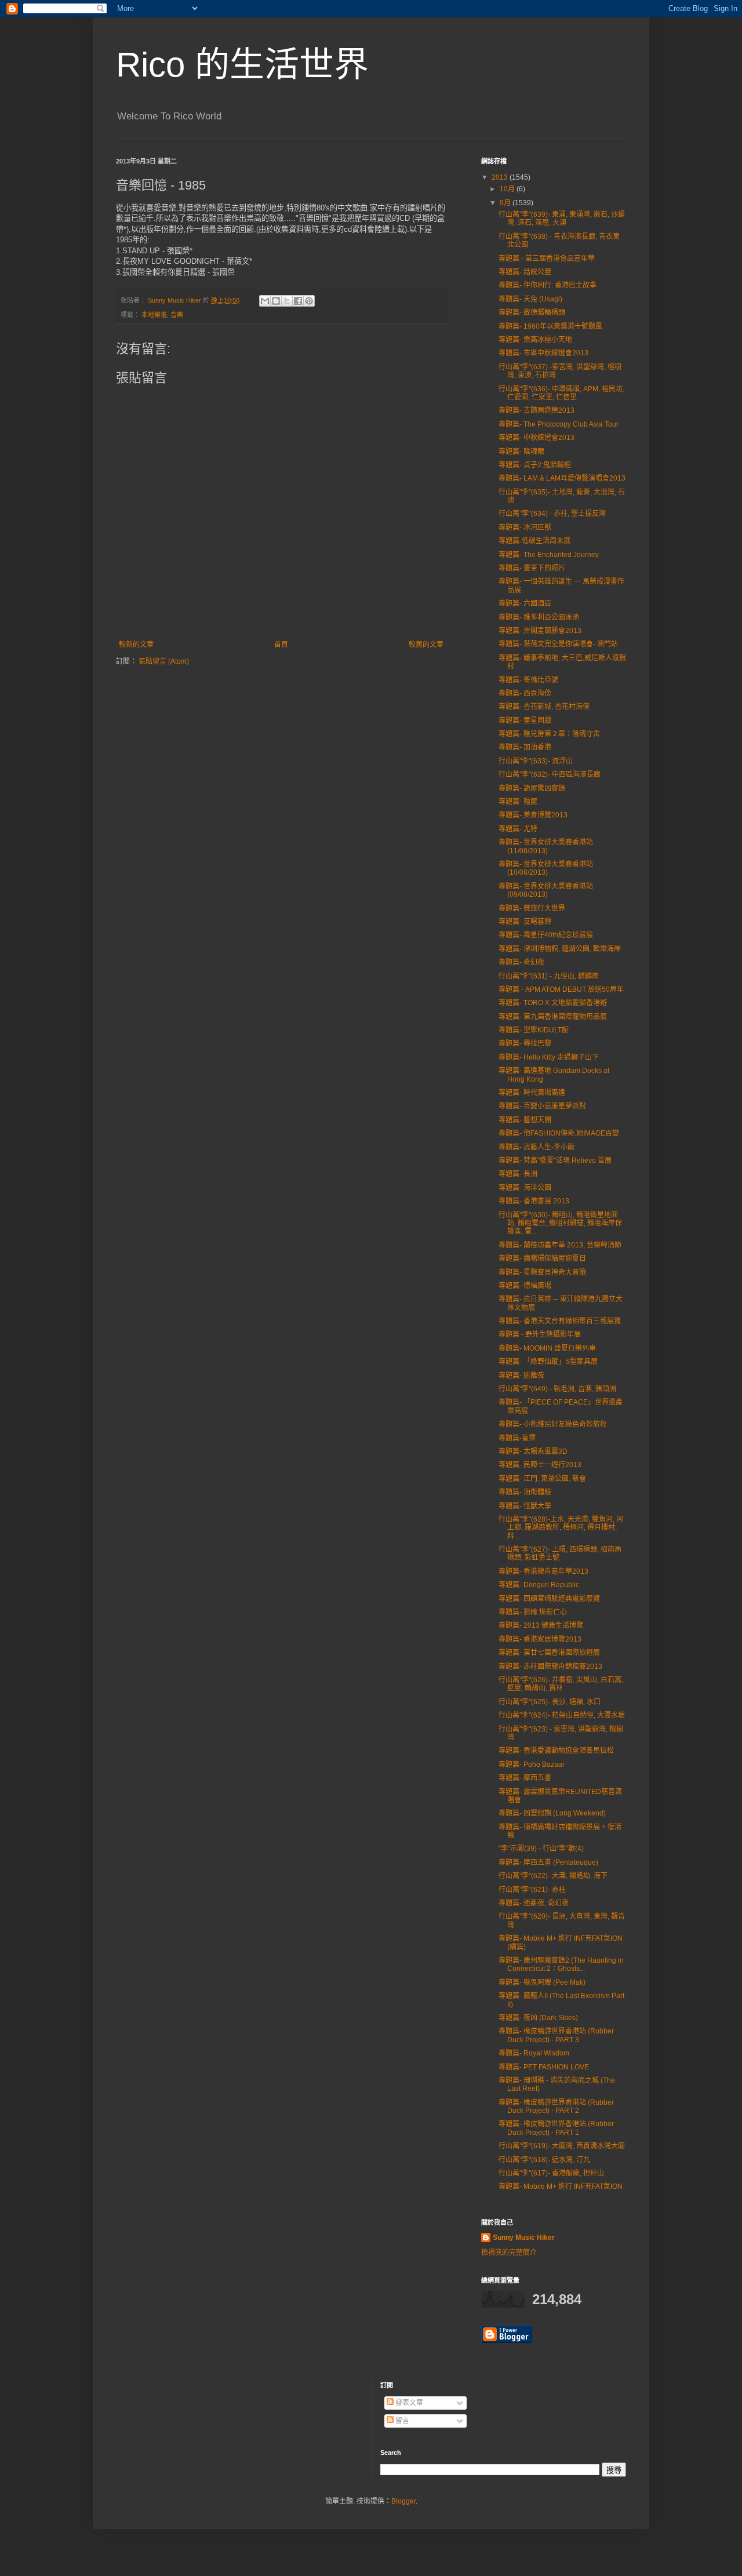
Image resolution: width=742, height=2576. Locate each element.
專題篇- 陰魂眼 (521, 452)
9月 (506, 203)
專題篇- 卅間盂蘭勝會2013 (540, 631)
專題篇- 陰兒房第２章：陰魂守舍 (549, 734)
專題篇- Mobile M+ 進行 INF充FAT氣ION (561, 2186)
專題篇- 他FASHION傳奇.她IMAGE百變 (559, 1133)
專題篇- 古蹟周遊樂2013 (537, 410)
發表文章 (408, 2403)
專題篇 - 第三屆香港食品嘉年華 (547, 259)
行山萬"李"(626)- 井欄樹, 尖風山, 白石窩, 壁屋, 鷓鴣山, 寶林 (561, 1684)
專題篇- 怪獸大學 (525, 1506)
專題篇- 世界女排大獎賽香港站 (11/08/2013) (546, 846)
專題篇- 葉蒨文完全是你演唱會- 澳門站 (558, 644)
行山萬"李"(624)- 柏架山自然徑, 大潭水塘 (562, 1715)
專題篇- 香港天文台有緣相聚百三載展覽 (560, 1321)
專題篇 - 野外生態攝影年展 (540, 1334)
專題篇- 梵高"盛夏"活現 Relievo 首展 (555, 1160)
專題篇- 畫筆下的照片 (532, 568)
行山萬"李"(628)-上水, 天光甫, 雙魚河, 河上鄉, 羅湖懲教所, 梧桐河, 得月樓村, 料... (561, 1528)
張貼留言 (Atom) (164, 661)
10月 (508, 189)
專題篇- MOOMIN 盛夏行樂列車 (547, 1348)
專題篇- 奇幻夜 (521, 962)
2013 (501, 177)
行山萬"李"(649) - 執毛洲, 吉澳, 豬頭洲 (557, 1389)
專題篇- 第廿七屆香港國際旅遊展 (549, 1653)
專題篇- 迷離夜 (521, 1376)
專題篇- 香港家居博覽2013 (540, 1639)
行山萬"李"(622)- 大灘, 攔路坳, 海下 (553, 1876)
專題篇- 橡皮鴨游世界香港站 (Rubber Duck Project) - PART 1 (556, 2128)
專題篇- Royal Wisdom (534, 2053)
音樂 (177, 315)
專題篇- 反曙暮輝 (525, 922)
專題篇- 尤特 (518, 829)
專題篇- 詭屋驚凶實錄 (532, 788)
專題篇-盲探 (517, 1438)
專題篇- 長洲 (518, 1174)
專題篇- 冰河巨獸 (525, 527)
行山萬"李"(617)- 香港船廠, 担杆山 (551, 2173)
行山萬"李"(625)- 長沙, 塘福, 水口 (550, 1702)
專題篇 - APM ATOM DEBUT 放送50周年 (561, 989)
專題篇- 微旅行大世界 (532, 908)
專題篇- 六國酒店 (525, 603)
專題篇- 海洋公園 (525, 1188)
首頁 (281, 645)
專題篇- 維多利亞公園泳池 (539, 617)
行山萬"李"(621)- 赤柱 (532, 1890)
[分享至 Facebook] (298, 301)
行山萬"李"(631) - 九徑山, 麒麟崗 (549, 976)
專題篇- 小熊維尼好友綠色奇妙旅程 (553, 1424)
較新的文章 (136, 645)
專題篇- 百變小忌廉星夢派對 (542, 1106)
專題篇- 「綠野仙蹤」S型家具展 (548, 1362)
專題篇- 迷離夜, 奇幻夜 (534, 1903)
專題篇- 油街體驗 (525, 1492)
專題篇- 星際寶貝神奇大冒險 (542, 1272)
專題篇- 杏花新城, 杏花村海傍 (544, 707)
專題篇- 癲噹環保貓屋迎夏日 (542, 1258)
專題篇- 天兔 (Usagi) (530, 299)
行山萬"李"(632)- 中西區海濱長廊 (550, 774)
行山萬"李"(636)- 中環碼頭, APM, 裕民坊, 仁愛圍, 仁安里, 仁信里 (561, 393)
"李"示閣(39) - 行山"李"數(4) (541, 1849)
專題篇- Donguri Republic (539, 1585)
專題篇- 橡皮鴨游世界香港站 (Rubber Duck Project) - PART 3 (556, 2035)
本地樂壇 (154, 315)
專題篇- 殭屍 (518, 802)
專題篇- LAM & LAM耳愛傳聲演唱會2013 (562, 478)
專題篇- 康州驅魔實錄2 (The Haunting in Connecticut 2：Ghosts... (561, 1964)
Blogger (403, 2501)
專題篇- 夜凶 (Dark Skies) (538, 2018)
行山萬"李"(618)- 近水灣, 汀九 (544, 2160)
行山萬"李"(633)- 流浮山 (536, 761)
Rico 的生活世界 (242, 65)
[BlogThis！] (276, 301)
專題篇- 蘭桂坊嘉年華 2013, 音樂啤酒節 (560, 1245)
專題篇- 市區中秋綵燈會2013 (543, 353)
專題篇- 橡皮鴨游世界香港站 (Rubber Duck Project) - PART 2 (556, 2106)
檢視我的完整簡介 (509, 2253)
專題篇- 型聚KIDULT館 (534, 1030)
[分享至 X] (287, 301)
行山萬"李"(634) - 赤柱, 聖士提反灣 (552, 514)
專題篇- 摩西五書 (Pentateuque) (548, 1862)
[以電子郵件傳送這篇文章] (265, 301)
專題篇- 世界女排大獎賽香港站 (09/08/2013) (546, 890)
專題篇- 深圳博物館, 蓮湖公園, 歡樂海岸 (560, 949)
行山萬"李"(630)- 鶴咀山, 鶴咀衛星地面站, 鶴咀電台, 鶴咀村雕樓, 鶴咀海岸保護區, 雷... (560, 1223)
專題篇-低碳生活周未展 (534, 541)
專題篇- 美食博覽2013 (533, 815)
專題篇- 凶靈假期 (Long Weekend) (552, 1813)
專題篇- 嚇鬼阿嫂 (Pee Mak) (542, 1982)
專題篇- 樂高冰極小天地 (535, 340)
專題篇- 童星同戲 (525, 721)
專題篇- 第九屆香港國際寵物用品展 (553, 1017)
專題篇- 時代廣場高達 (532, 1093)
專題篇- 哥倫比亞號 (528, 680)
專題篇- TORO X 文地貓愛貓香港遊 (553, 1003)
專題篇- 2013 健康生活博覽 (541, 1625)
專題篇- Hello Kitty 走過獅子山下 (549, 1057)
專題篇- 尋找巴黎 (525, 1043)
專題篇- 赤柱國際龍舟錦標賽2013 (550, 1667)
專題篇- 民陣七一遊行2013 (540, 1465)
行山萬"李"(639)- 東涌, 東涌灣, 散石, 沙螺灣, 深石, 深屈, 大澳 (562, 219)
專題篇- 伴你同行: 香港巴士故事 (548, 285)
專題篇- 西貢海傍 (525, 693)
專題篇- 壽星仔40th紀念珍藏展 (546, 935)
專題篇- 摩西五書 (525, 1778)
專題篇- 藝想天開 (525, 1120)
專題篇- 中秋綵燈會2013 (537, 438)
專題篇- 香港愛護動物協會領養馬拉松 (556, 1751)
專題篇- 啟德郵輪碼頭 (532, 312)
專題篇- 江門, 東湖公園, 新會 (542, 1479)
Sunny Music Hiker (524, 2237)
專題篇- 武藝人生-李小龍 (537, 1147)
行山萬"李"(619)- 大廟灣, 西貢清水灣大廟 (562, 2146)
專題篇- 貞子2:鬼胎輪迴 (535, 465)
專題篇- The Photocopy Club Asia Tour (559, 424)
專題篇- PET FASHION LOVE (544, 2067)
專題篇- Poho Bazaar (532, 1764)
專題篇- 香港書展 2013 (534, 1201)
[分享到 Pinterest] (309, 301)
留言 (401, 2421)
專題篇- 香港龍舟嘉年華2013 (543, 1571)
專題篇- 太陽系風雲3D (533, 1451)
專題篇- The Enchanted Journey (549, 555)
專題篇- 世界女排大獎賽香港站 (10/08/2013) (546, 868)
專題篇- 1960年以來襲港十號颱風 (550, 326)
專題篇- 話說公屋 (525, 272)
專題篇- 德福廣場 (525, 1286)
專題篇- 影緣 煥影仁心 (533, 1612)
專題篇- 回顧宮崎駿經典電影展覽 (549, 1599)
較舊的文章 (426, 645)
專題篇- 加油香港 (525, 747)
